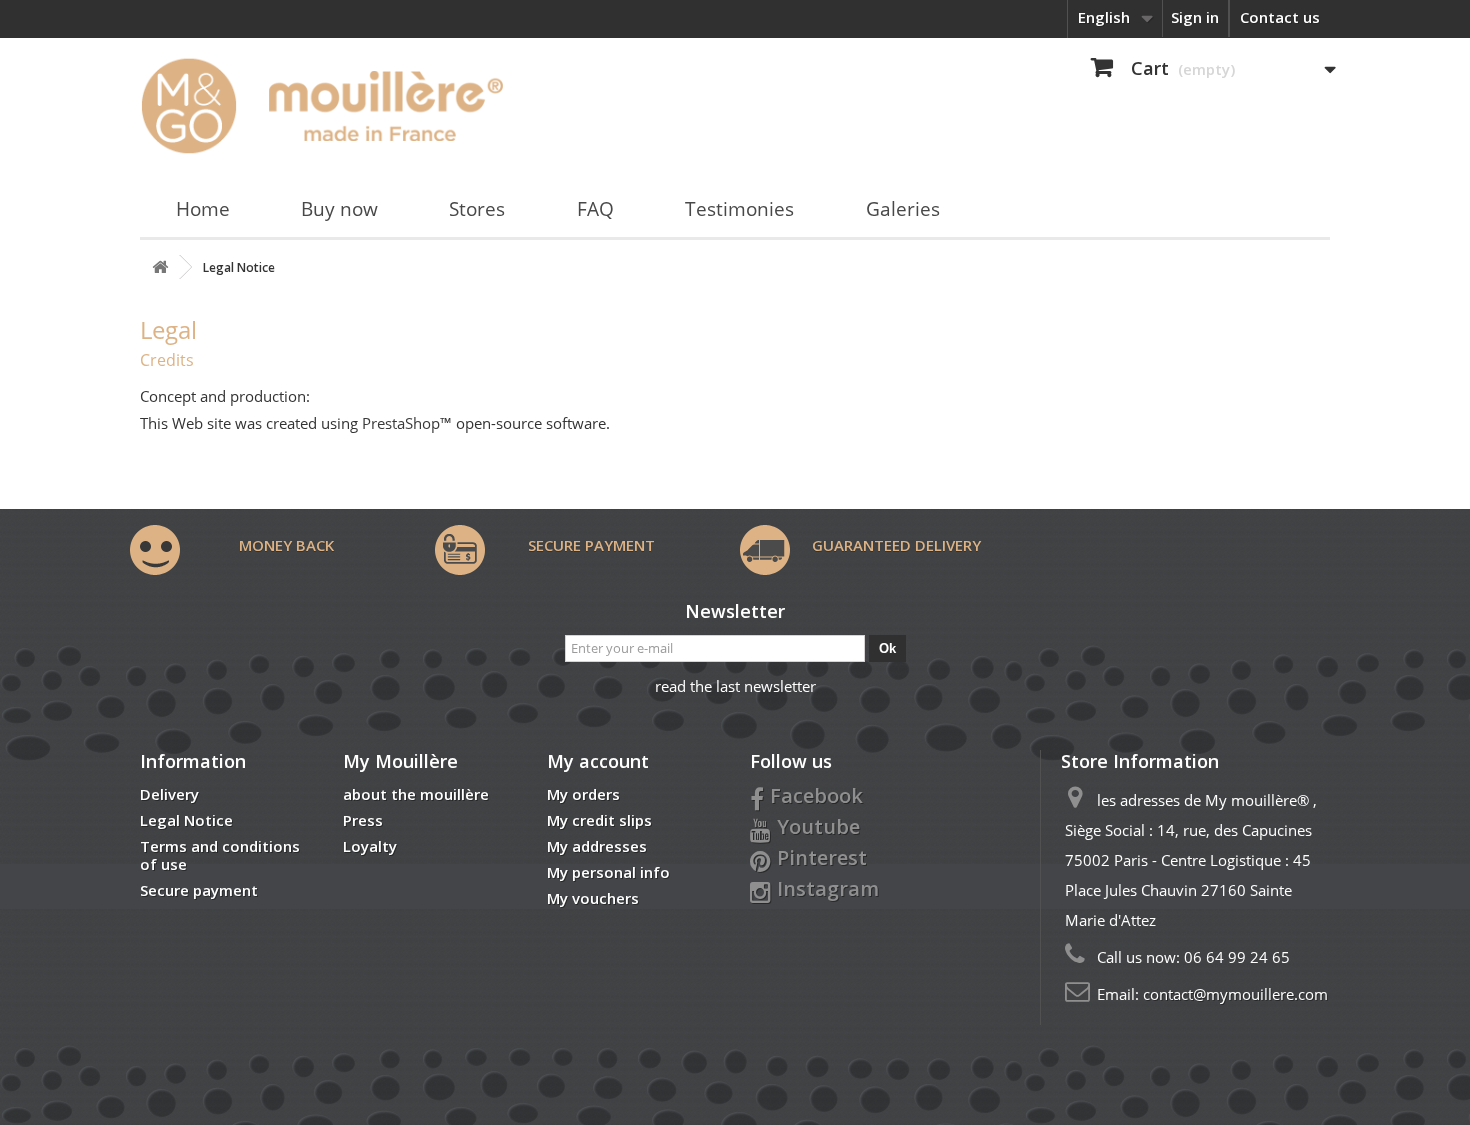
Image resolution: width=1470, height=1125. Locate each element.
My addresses (597, 846)
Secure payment (199, 890)
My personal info (608, 872)
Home (203, 209)
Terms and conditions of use (220, 855)
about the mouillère (416, 794)
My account (598, 761)
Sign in (1195, 17)
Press (363, 820)
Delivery (169, 794)
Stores (477, 209)
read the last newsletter (735, 686)
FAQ (595, 209)
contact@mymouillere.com (1235, 994)
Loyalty (370, 846)
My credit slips (599, 820)
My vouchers (593, 898)
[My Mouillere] (328, 105)
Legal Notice (186, 820)
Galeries (903, 209)
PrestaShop (401, 423)
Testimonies (739, 209)
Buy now (339, 209)
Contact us (1280, 17)
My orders (583, 794)
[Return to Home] (160, 267)
